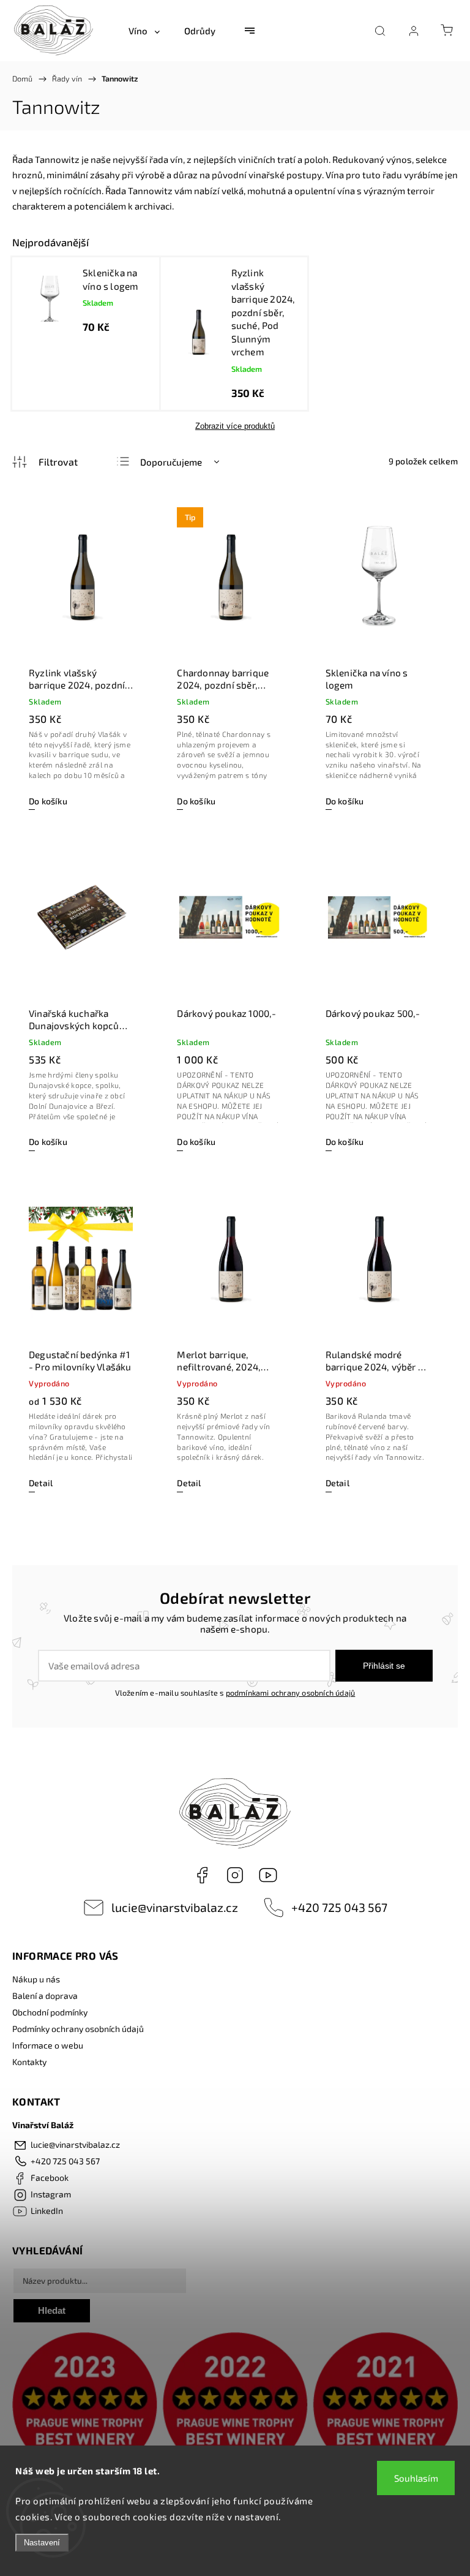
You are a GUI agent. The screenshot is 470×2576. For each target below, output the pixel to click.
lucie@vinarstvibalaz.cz (175, 1907)
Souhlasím (416, 2478)
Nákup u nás (36, 1979)
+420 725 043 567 (339, 1907)
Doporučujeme (171, 462)
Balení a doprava (45, 1996)
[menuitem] (144, 31)
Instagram (235, 1875)
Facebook (202, 1875)
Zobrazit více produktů (235, 426)
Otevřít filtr (45, 462)
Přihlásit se (384, 1666)
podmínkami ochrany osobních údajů (291, 1693)
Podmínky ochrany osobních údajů (78, 2029)
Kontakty (29, 2062)
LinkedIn (268, 1875)
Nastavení (42, 2543)
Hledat (52, 2310)
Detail (41, 1483)
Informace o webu (48, 2045)
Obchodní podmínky (50, 2012)
